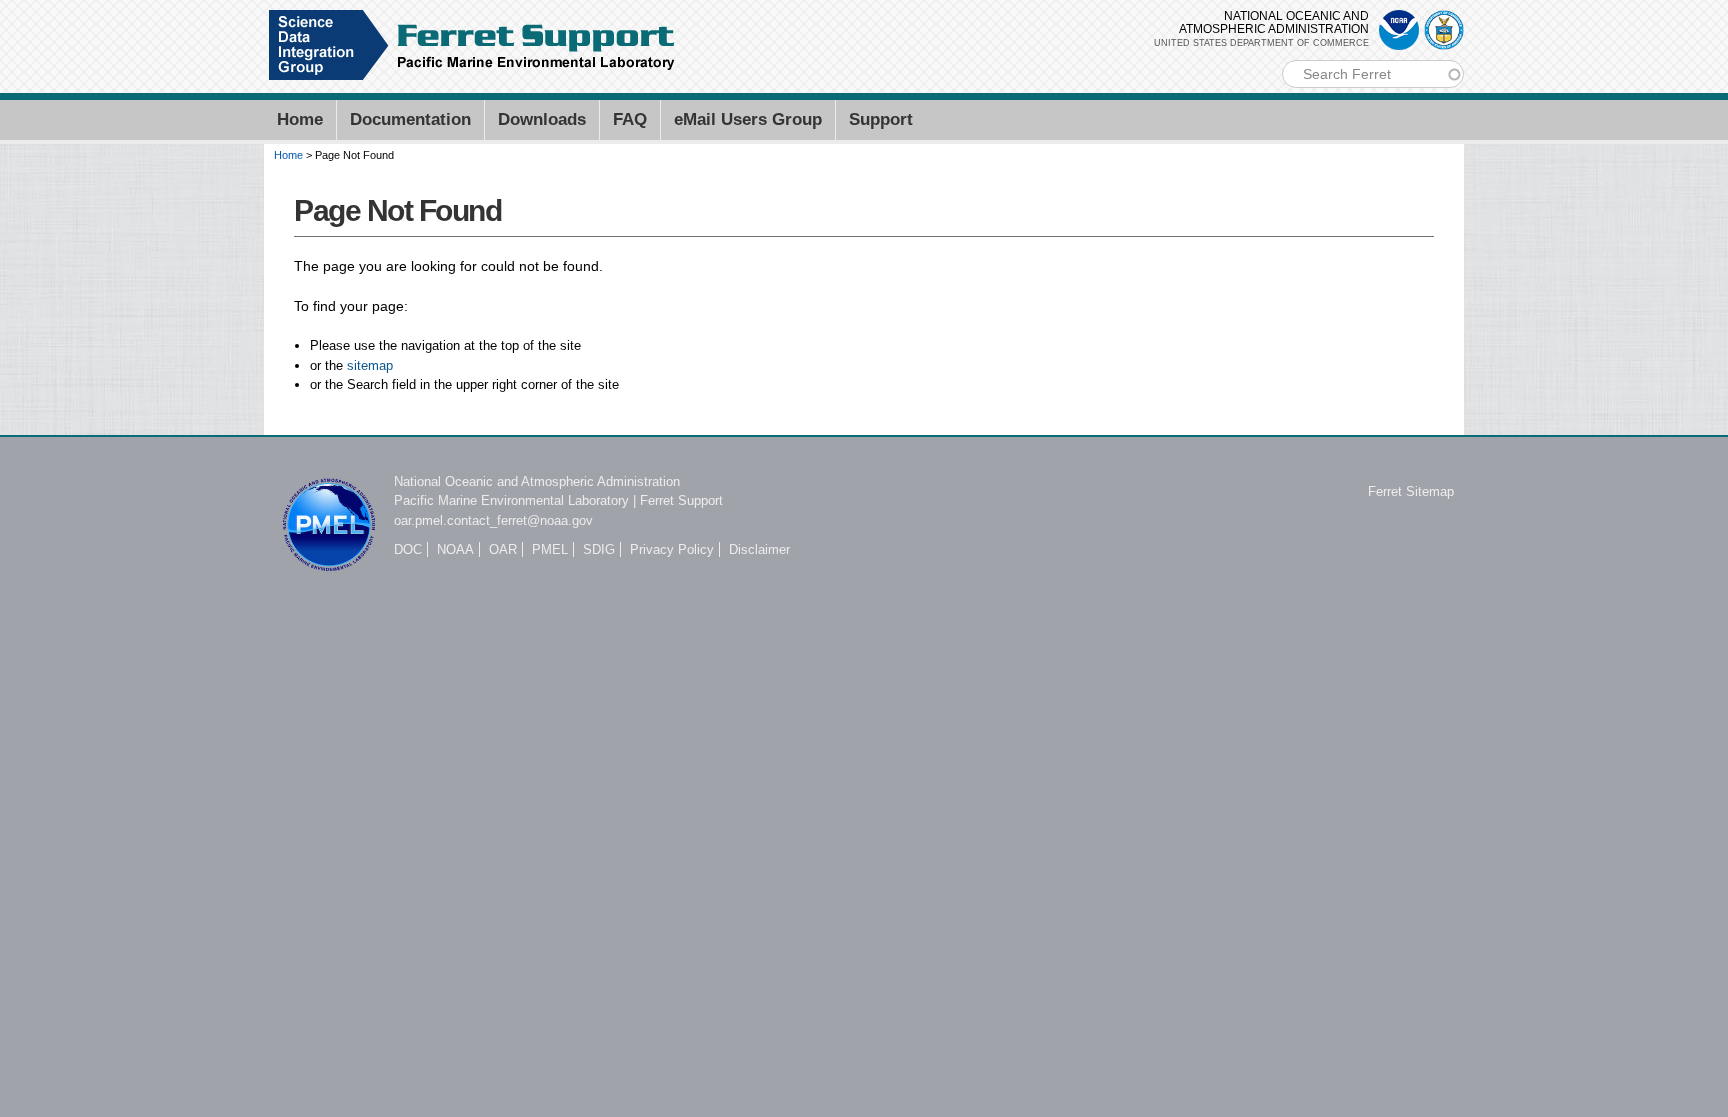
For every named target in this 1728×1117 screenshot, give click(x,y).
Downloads (542, 119)
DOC (408, 549)
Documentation (410, 119)
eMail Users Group (748, 119)
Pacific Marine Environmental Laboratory (511, 500)
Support (881, 119)
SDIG (599, 549)
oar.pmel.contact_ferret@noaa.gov (493, 520)
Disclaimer (759, 549)
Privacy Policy (672, 549)
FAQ (630, 119)
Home (300, 119)
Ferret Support (681, 500)
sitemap (370, 365)
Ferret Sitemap (1411, 491)
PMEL (550, 549)
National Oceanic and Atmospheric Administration (537, 481)
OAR (503, 549)
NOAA (455, 549)
